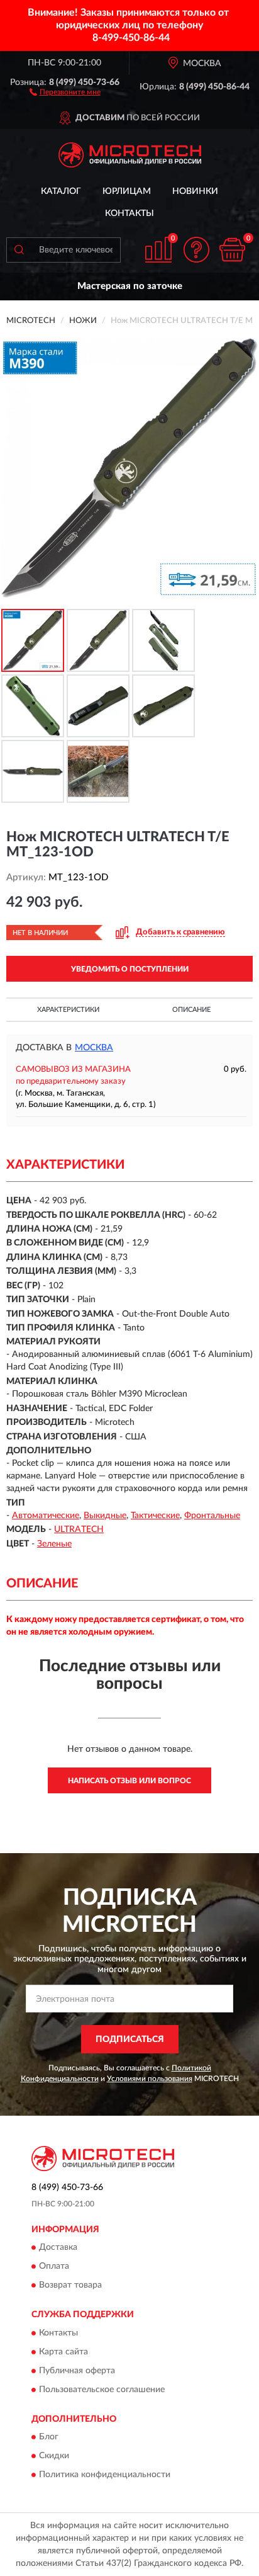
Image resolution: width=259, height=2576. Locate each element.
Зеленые (54, 1544)
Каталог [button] (61, 191)
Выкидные (105, 1516)
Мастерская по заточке (130, 286)
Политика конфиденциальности (105, 2475)
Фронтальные (212, 1516)
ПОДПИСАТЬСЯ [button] (130, 2040)
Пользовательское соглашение (102, 2390)
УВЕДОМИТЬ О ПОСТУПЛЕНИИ (130, 969)
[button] (65, 91)
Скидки (54, 2456)
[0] (232, 250)
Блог (49, 2437)
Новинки (195, 191)
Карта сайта (63, 2352)
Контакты (129, 213)
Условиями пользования (150, 2079)
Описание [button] (191, 1010)
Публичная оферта (77, 2371)
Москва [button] (94, 1048)
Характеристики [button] (68, 1010)
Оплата (54, 2267)
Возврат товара (70, 2286)
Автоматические (46, 1516)
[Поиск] (19, 250)
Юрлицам (127, 191)
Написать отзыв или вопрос (129, 1781)
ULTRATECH (79, 1529)
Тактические (155, 1516)
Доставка (58, 2248)
